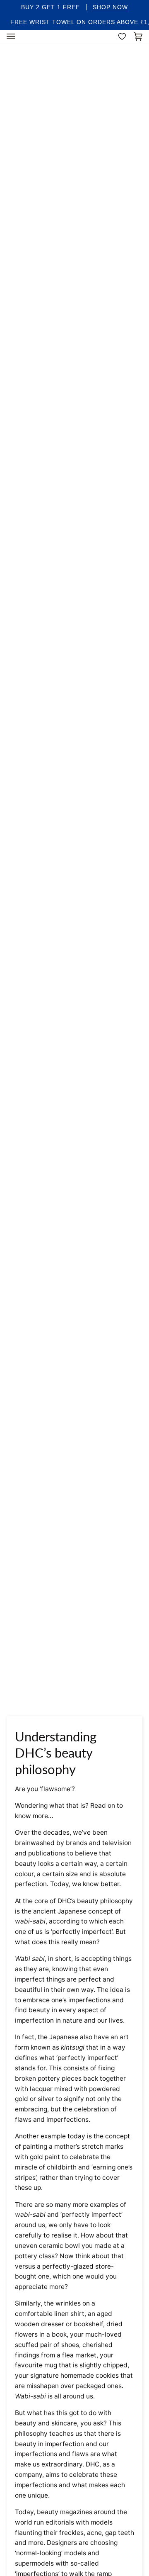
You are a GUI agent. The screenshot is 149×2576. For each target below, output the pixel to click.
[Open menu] (19, 37)
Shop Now (110, 7)
